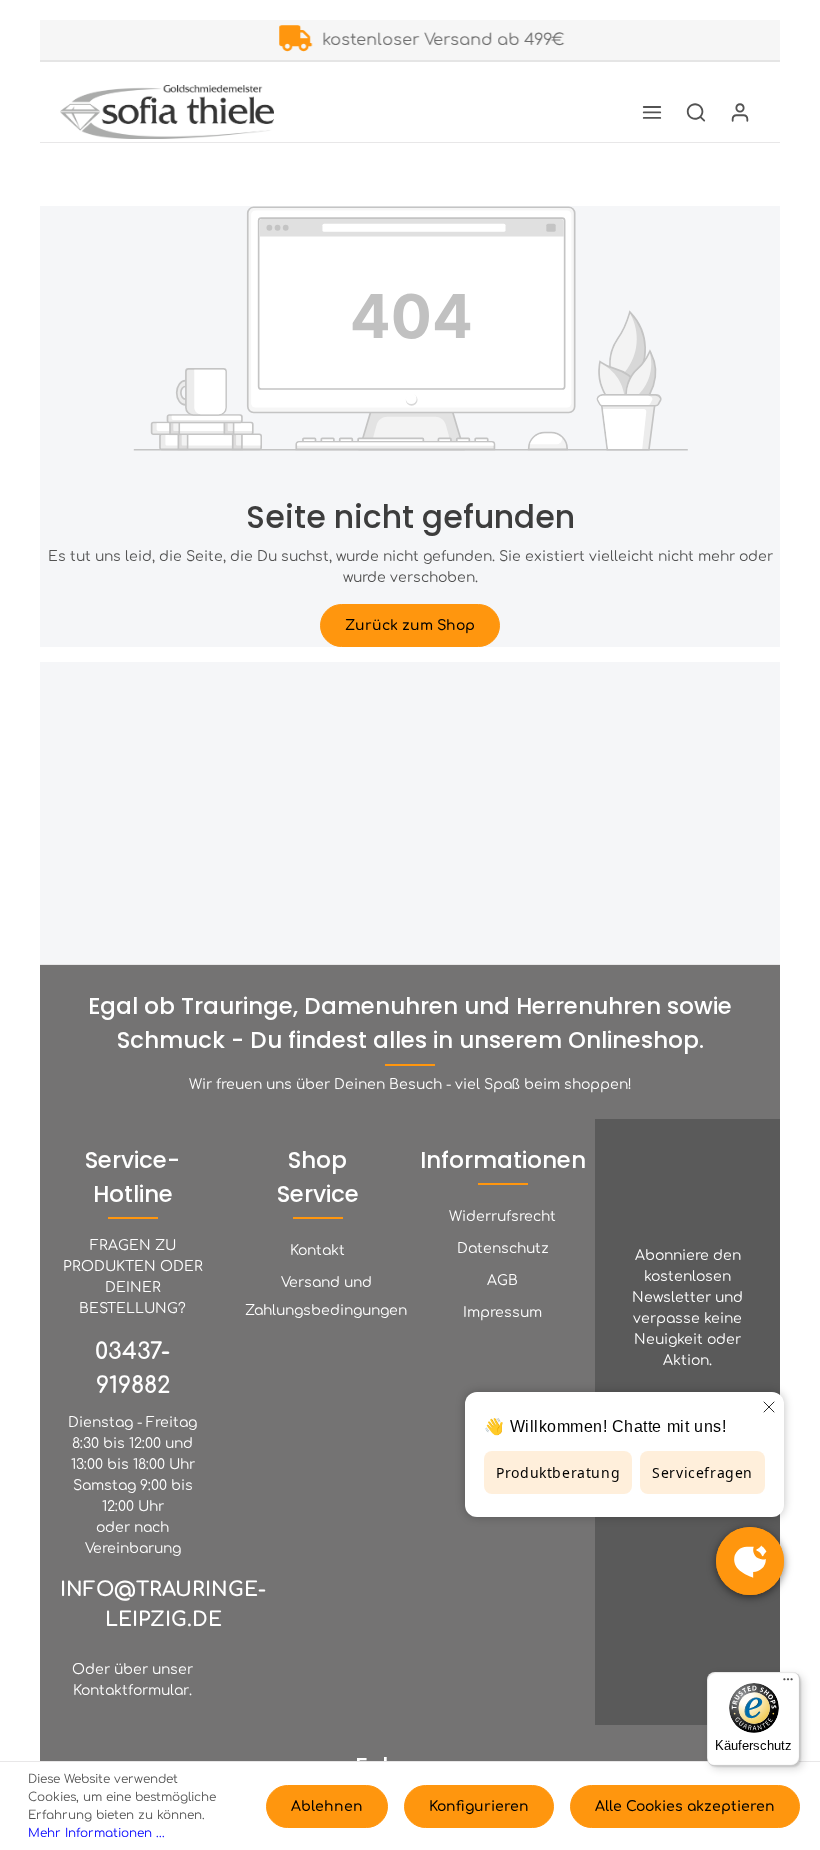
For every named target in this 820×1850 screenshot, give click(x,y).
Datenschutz (503, 1248)
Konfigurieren (479, 1806)
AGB (502, 1280)
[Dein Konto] (740, 112)
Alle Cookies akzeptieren (685, 1806)
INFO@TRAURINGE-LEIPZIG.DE (163, 1604)
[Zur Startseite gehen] (167, 112)
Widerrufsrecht (502, 1216)
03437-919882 (132, 1368)
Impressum (502, 1312)
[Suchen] (696, 112)
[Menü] (652, 112)
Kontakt (317, 1250)
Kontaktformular (131, 1690)
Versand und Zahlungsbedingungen (326, 1296)
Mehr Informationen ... (96, 1833)
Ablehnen (327, 1806)
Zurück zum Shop (410, 625)
